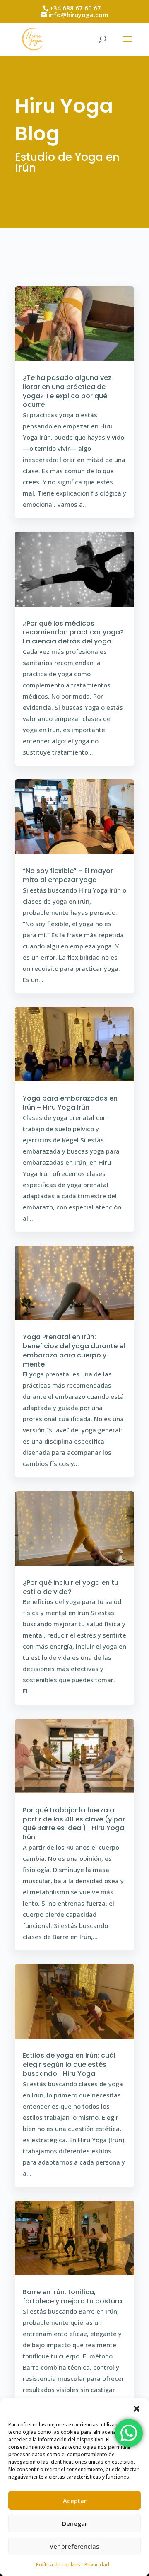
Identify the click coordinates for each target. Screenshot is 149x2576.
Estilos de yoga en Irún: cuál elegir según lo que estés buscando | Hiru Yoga (69, 2064)
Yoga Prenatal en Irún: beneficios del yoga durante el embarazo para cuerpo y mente (74, 1350)
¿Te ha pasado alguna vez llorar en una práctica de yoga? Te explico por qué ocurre (67, 391)
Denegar (75, 2523)
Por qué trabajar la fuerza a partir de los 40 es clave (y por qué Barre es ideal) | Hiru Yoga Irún (74, 1824)
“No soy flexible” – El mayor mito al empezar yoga (68, 875)
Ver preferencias (74, 2546)
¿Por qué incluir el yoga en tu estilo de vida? (71, 1587)
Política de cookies (58, 2565)
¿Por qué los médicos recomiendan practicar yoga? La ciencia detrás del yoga (73, 633)
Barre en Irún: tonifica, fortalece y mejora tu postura (72, 2297)
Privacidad (97, 2565)
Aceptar (75, 2501)
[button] (137, 2409)
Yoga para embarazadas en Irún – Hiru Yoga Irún (70, 1103)
